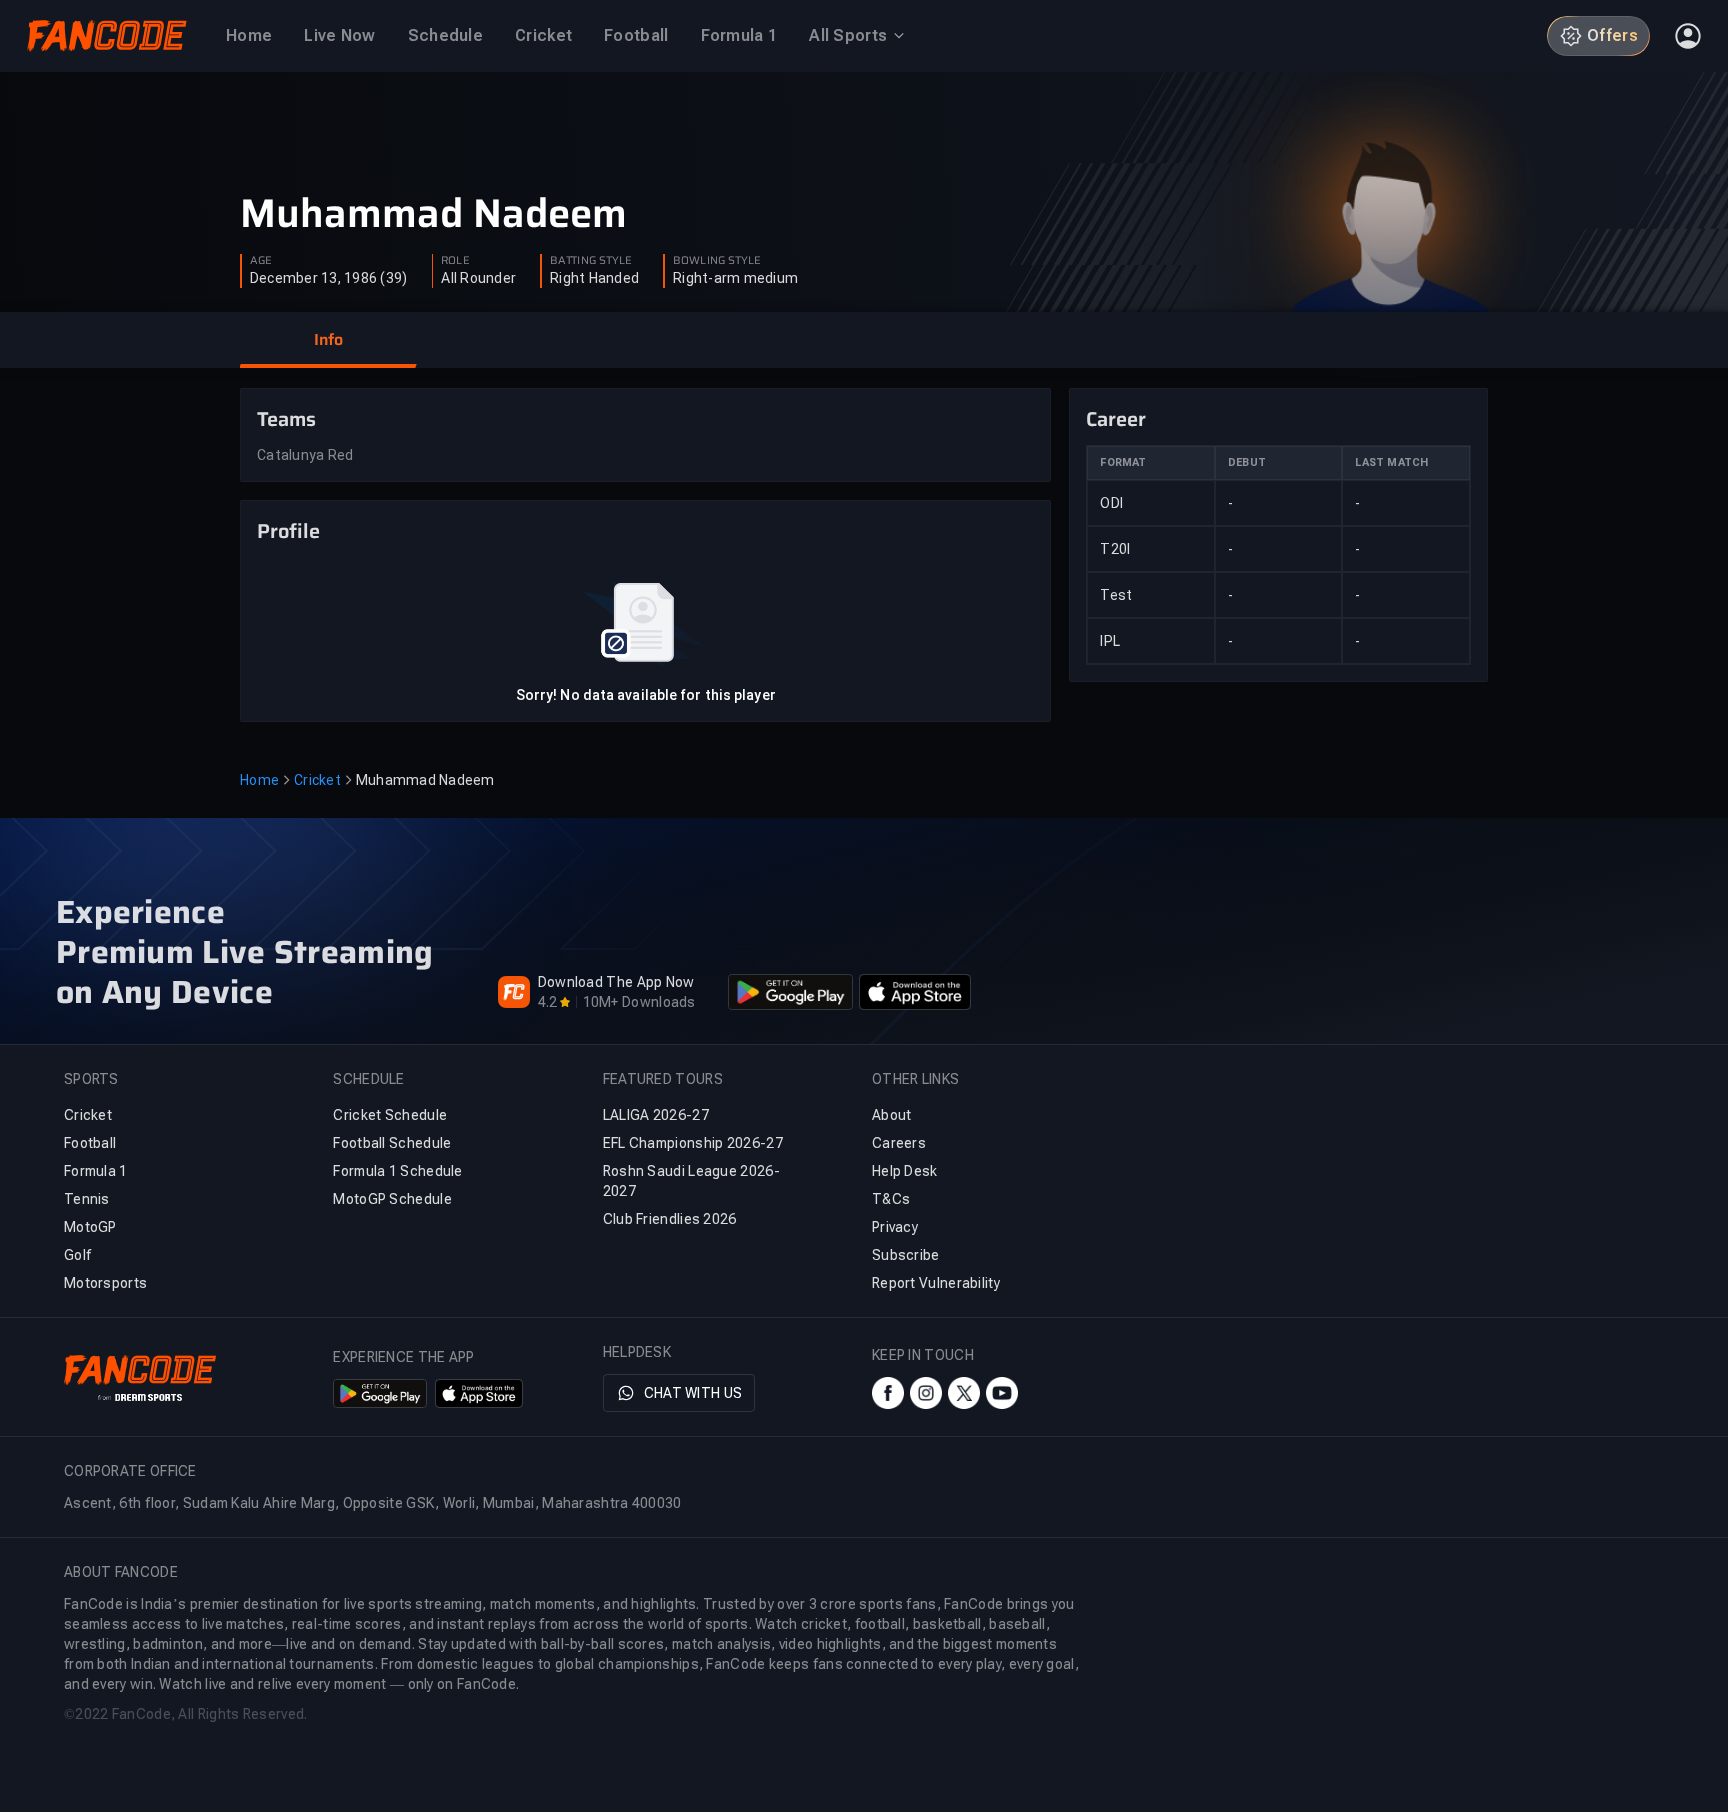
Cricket (317, 780)
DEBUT (1247, 462)
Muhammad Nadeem (433, 214)
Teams (286, 419)
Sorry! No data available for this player (646, 695)
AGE (261, 261)
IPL (1110, 641)
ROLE (455, 261)
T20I (1115, 549)
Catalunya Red (305, 455)
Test (1116, 595)
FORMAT (1123, 462)
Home (259, 780)
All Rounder (478, 278)
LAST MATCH (1391, 462)
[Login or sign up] (1688, 36)
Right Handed (594, 278)
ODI (1111, 503)
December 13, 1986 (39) (329, 278)
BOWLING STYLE (717, 261)
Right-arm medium (735, 278)
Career (1116, 419)
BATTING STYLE (591, 261)
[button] (328, 340)
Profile (288, 531)
